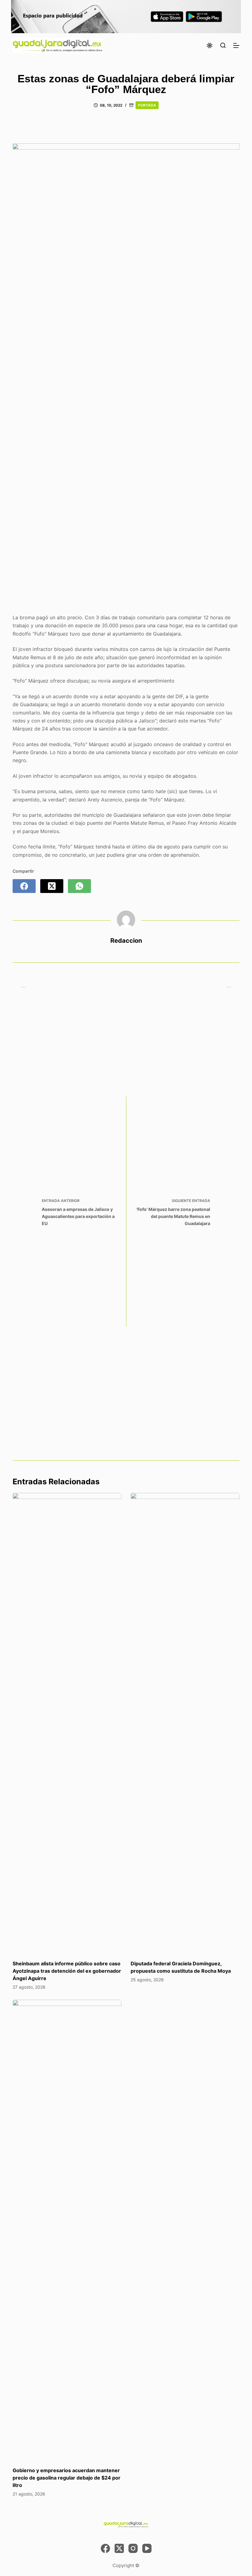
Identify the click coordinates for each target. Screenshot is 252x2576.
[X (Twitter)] (52, 886)
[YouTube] (147, 2548)
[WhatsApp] (79, 886)
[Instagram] (133, 2548)
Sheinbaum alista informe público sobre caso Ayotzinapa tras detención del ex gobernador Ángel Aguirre (67, 1971)
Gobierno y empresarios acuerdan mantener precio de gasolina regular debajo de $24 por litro (67, 2478)
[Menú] (236, 45)
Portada (147, 105)
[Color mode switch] (210, 45)
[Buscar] (223, 45)
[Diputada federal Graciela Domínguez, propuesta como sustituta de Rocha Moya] (185, 1723)
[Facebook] (24, 886)
